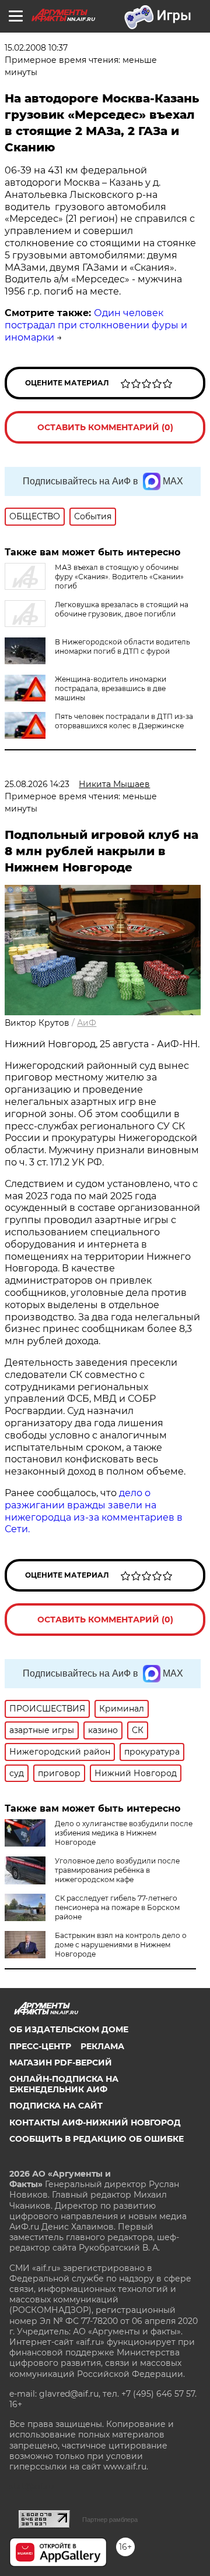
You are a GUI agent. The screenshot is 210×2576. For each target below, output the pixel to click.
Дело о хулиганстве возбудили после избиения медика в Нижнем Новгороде (124, 1833)
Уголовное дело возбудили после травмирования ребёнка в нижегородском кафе (117, 1870)
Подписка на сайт (56, 2106)
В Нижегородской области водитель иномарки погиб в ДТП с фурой (123, 646)
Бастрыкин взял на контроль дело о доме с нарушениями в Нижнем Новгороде (121, 1945)
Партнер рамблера (110, 2520)
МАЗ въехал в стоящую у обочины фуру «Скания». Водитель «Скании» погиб (119, 577)
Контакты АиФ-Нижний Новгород (95, 2123)
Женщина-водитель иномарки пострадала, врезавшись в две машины (111, 688)
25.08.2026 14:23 (37, 784)
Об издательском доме (69, 2029)
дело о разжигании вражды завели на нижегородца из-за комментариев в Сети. (94, 1511)
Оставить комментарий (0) (105, 427)
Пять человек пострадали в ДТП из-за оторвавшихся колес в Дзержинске (124, 721)
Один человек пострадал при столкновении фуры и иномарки (96, 325)
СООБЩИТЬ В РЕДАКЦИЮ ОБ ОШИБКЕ (97, 2139)
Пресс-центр (40, 2046)
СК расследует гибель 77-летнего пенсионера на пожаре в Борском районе (117, 1907)
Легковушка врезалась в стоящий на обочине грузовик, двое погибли (122, 609)
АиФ (87, 1023)
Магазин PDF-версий (61, 2063)
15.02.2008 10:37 (36, 48)
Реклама (102, 2046)
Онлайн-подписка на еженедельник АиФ (64, 2084)
